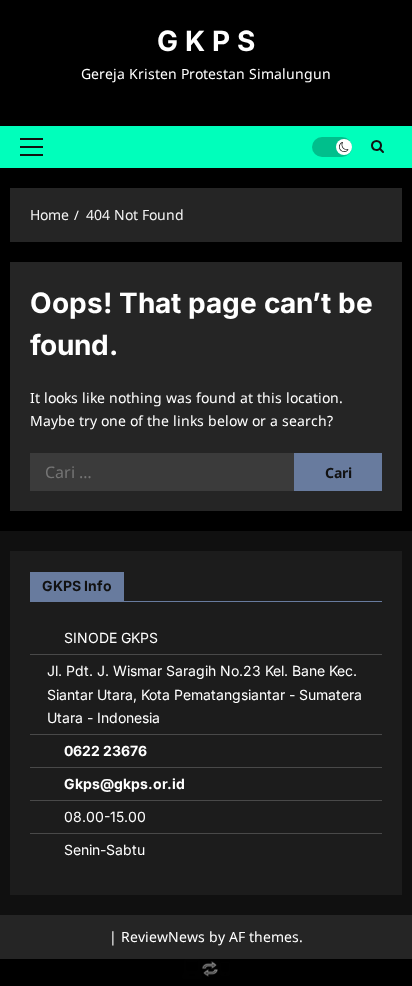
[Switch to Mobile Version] (206, 973)
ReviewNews (163, 936)
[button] (31, 147)
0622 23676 (105, 750)
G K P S (206, 41)
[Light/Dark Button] (332, 147)
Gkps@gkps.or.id (124, 783)
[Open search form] (377, 147)
